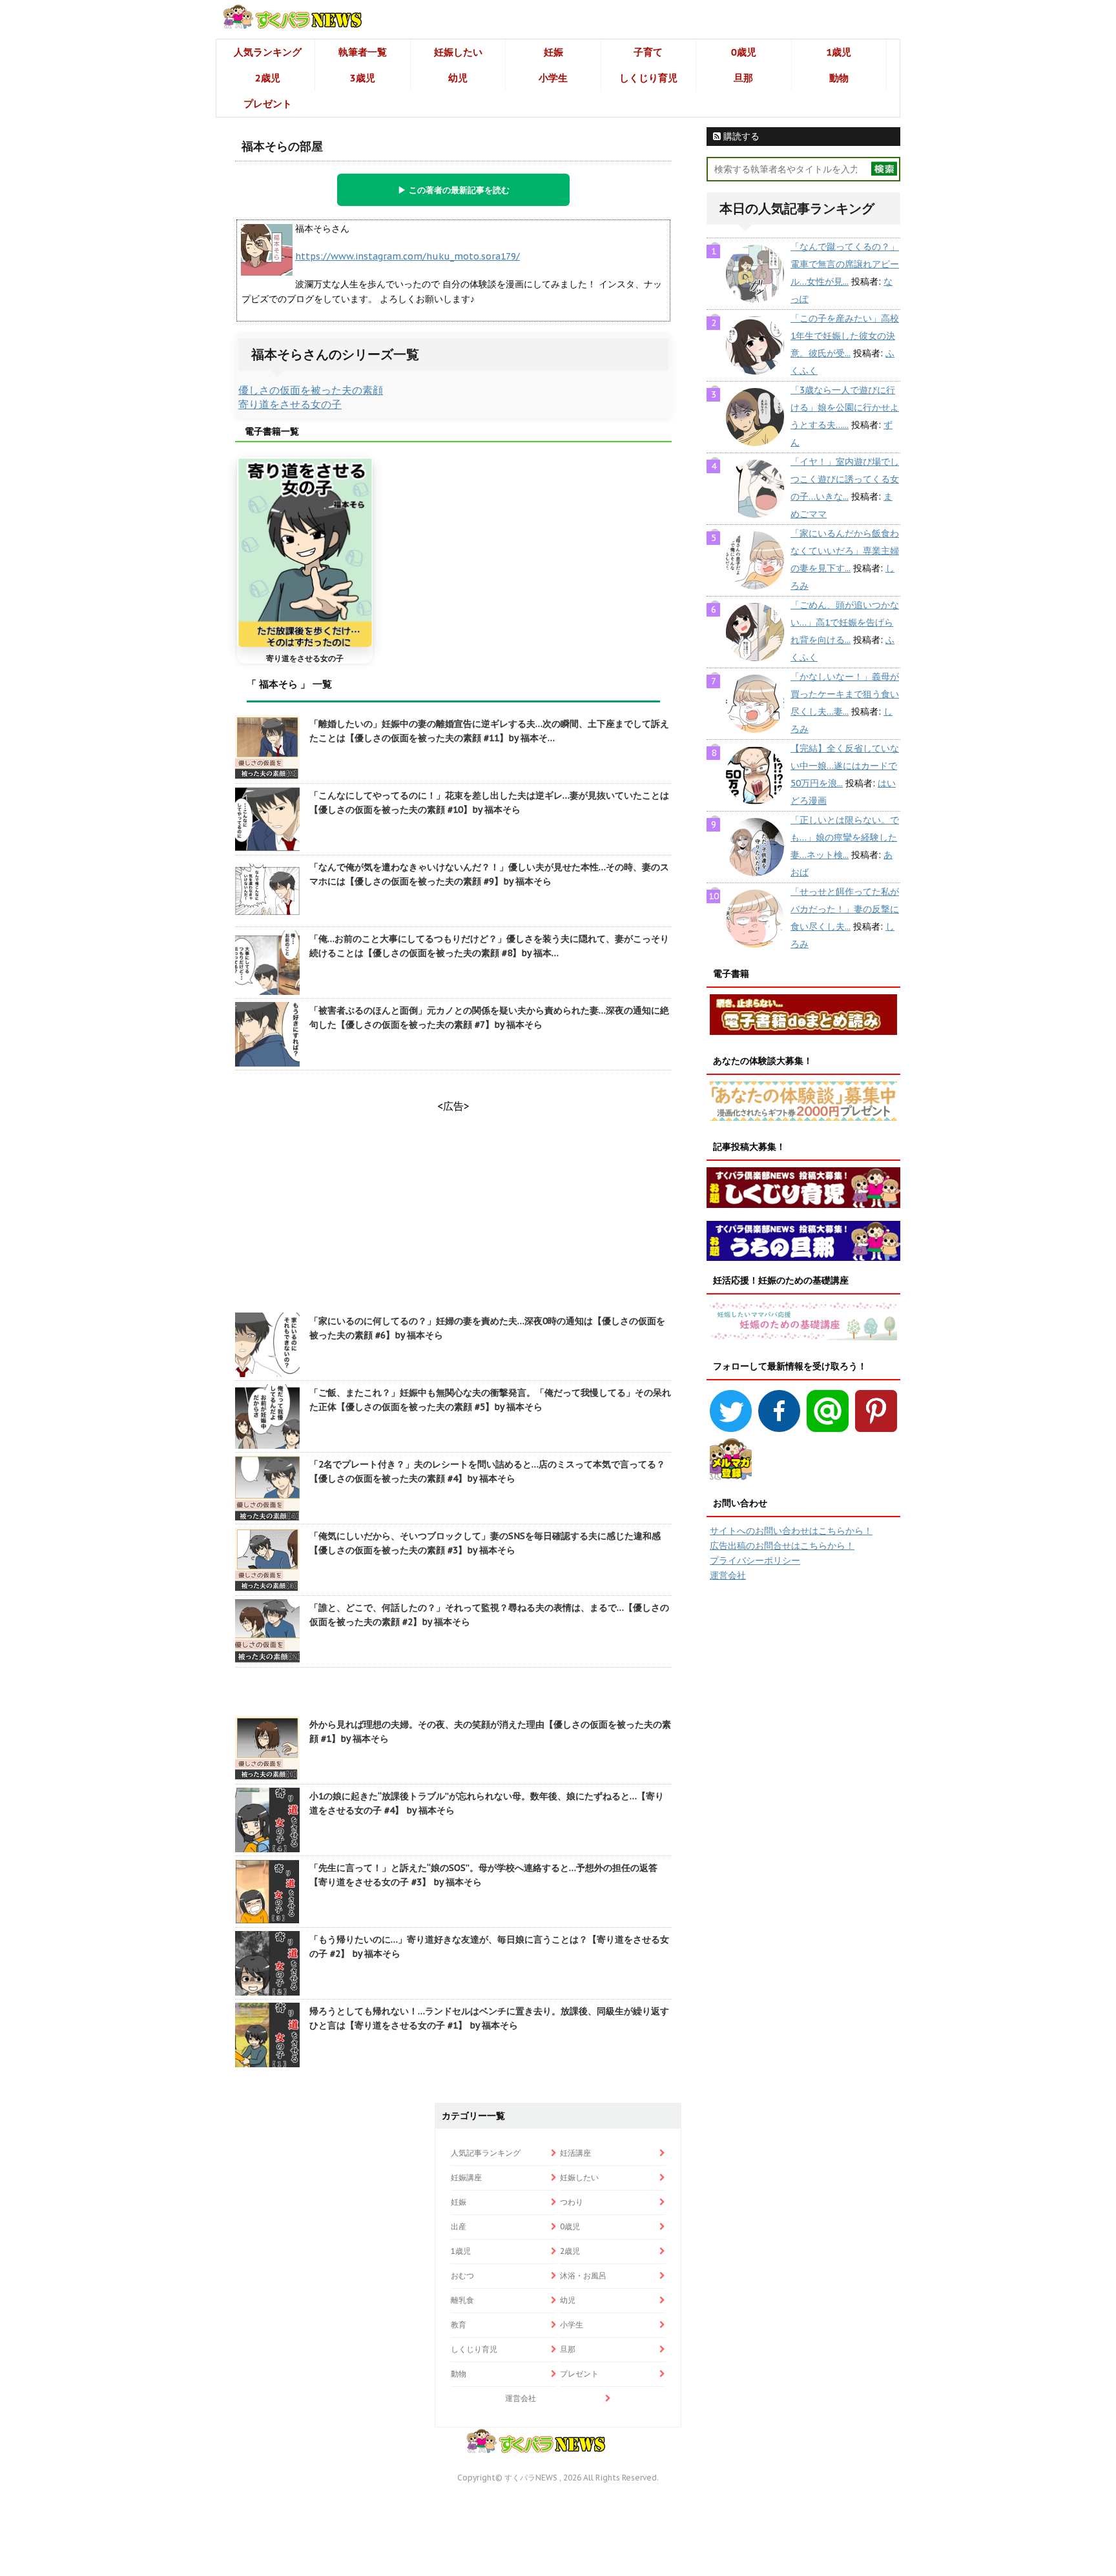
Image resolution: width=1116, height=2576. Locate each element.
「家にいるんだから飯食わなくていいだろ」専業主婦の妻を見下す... (845, 551)
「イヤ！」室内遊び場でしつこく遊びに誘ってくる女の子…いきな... (845, 479)
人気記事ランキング (486, 2153)
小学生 (553, 78)
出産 (459, 2226)
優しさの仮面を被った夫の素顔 (311, 390)
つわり (572, 2202)
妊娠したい (458, 52)
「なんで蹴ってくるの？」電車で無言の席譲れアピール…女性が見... (845, 264)
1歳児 (839, 52)
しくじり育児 (648, 78)
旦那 (743, 78)
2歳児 (268, 78)
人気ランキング (268, 52)
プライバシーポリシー (755, 1560)
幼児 (458, 78)
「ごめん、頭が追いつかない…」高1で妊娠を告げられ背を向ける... (845, 622)
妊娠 (553, 52)
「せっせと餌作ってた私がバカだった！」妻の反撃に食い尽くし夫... (845, 909)
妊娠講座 (466, 2177)
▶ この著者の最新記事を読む (454, 190)
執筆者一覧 (363, 52)
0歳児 (744, 52)
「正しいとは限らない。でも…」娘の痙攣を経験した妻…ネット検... (845, 837)
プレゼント (268, 104)
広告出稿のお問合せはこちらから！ (782, 1546)
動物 (839, 78)
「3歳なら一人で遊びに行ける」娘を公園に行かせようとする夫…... (845, 407)
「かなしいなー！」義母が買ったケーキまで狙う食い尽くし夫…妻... (845, 694)
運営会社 (728, 1575)
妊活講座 (575, 2153)
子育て (648, 52)
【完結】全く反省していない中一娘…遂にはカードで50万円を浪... (845, 766)
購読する (740, 136)
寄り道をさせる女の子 (290, 404)
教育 (459, 2325)
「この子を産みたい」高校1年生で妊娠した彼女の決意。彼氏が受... (845, 336)
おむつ (462, 2275)
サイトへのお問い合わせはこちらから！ (791, 1531)
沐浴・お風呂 (583, 2275)
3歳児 (363, 78)
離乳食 (462, 2300)
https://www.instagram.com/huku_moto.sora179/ (408, 256)
